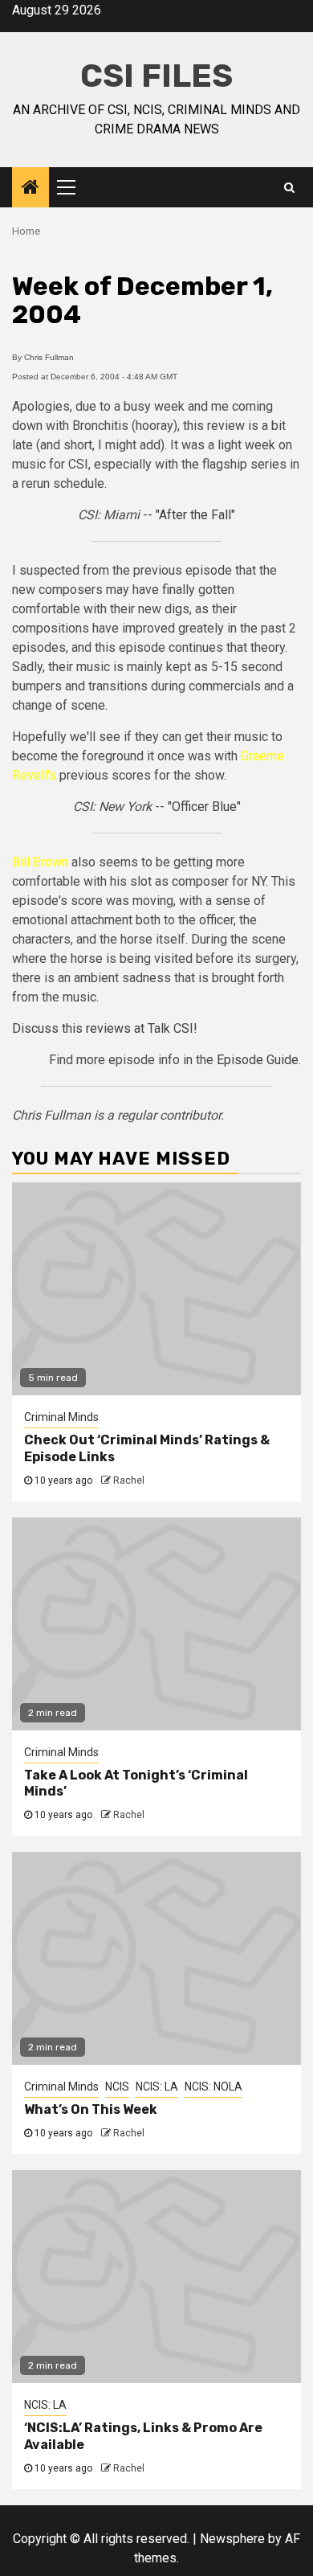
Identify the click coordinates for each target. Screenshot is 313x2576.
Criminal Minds (61, 1417)
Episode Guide (258, 1060)
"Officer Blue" (204, 807)
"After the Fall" (195, 515)
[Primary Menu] (73, 187)
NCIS (117, 2087)
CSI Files (156, 76)
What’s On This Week (91, 2109)
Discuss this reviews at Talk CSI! (105, 1028)
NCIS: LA (157, 2087)
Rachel (129, 1480)
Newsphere (232, 2539)
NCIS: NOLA (213, 2087)
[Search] (289, 187)
